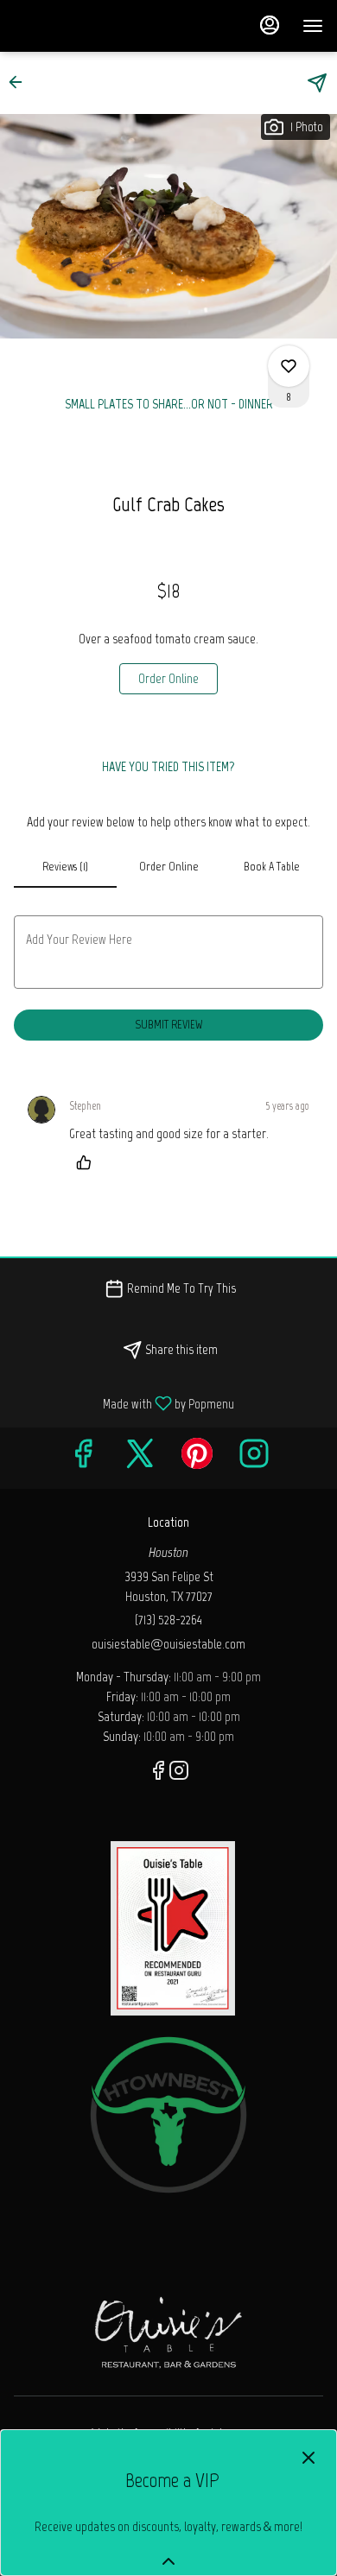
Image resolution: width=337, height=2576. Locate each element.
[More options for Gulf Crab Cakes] (289, 366)
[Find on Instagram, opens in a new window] (254, 1458)
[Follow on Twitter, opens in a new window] (140, 1458)
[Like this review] (88, 1162)
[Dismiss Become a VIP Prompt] (308, 2458)
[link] (168, 679)
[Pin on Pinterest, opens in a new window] (197, 1458)
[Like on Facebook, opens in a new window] (83, 1458)
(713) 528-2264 (168, 1620)
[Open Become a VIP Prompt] (168, 2561)
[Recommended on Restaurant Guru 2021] (172, 1927)
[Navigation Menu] (313, 26)
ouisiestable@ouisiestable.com (168, 1644)
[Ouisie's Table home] (92, 26)
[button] (21, 82)
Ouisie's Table (168, 2331)
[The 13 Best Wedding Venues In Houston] (168, 2114)
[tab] (65, 867)
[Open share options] (317, 83)
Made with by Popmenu (124, 1403)
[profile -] (270, 25)
